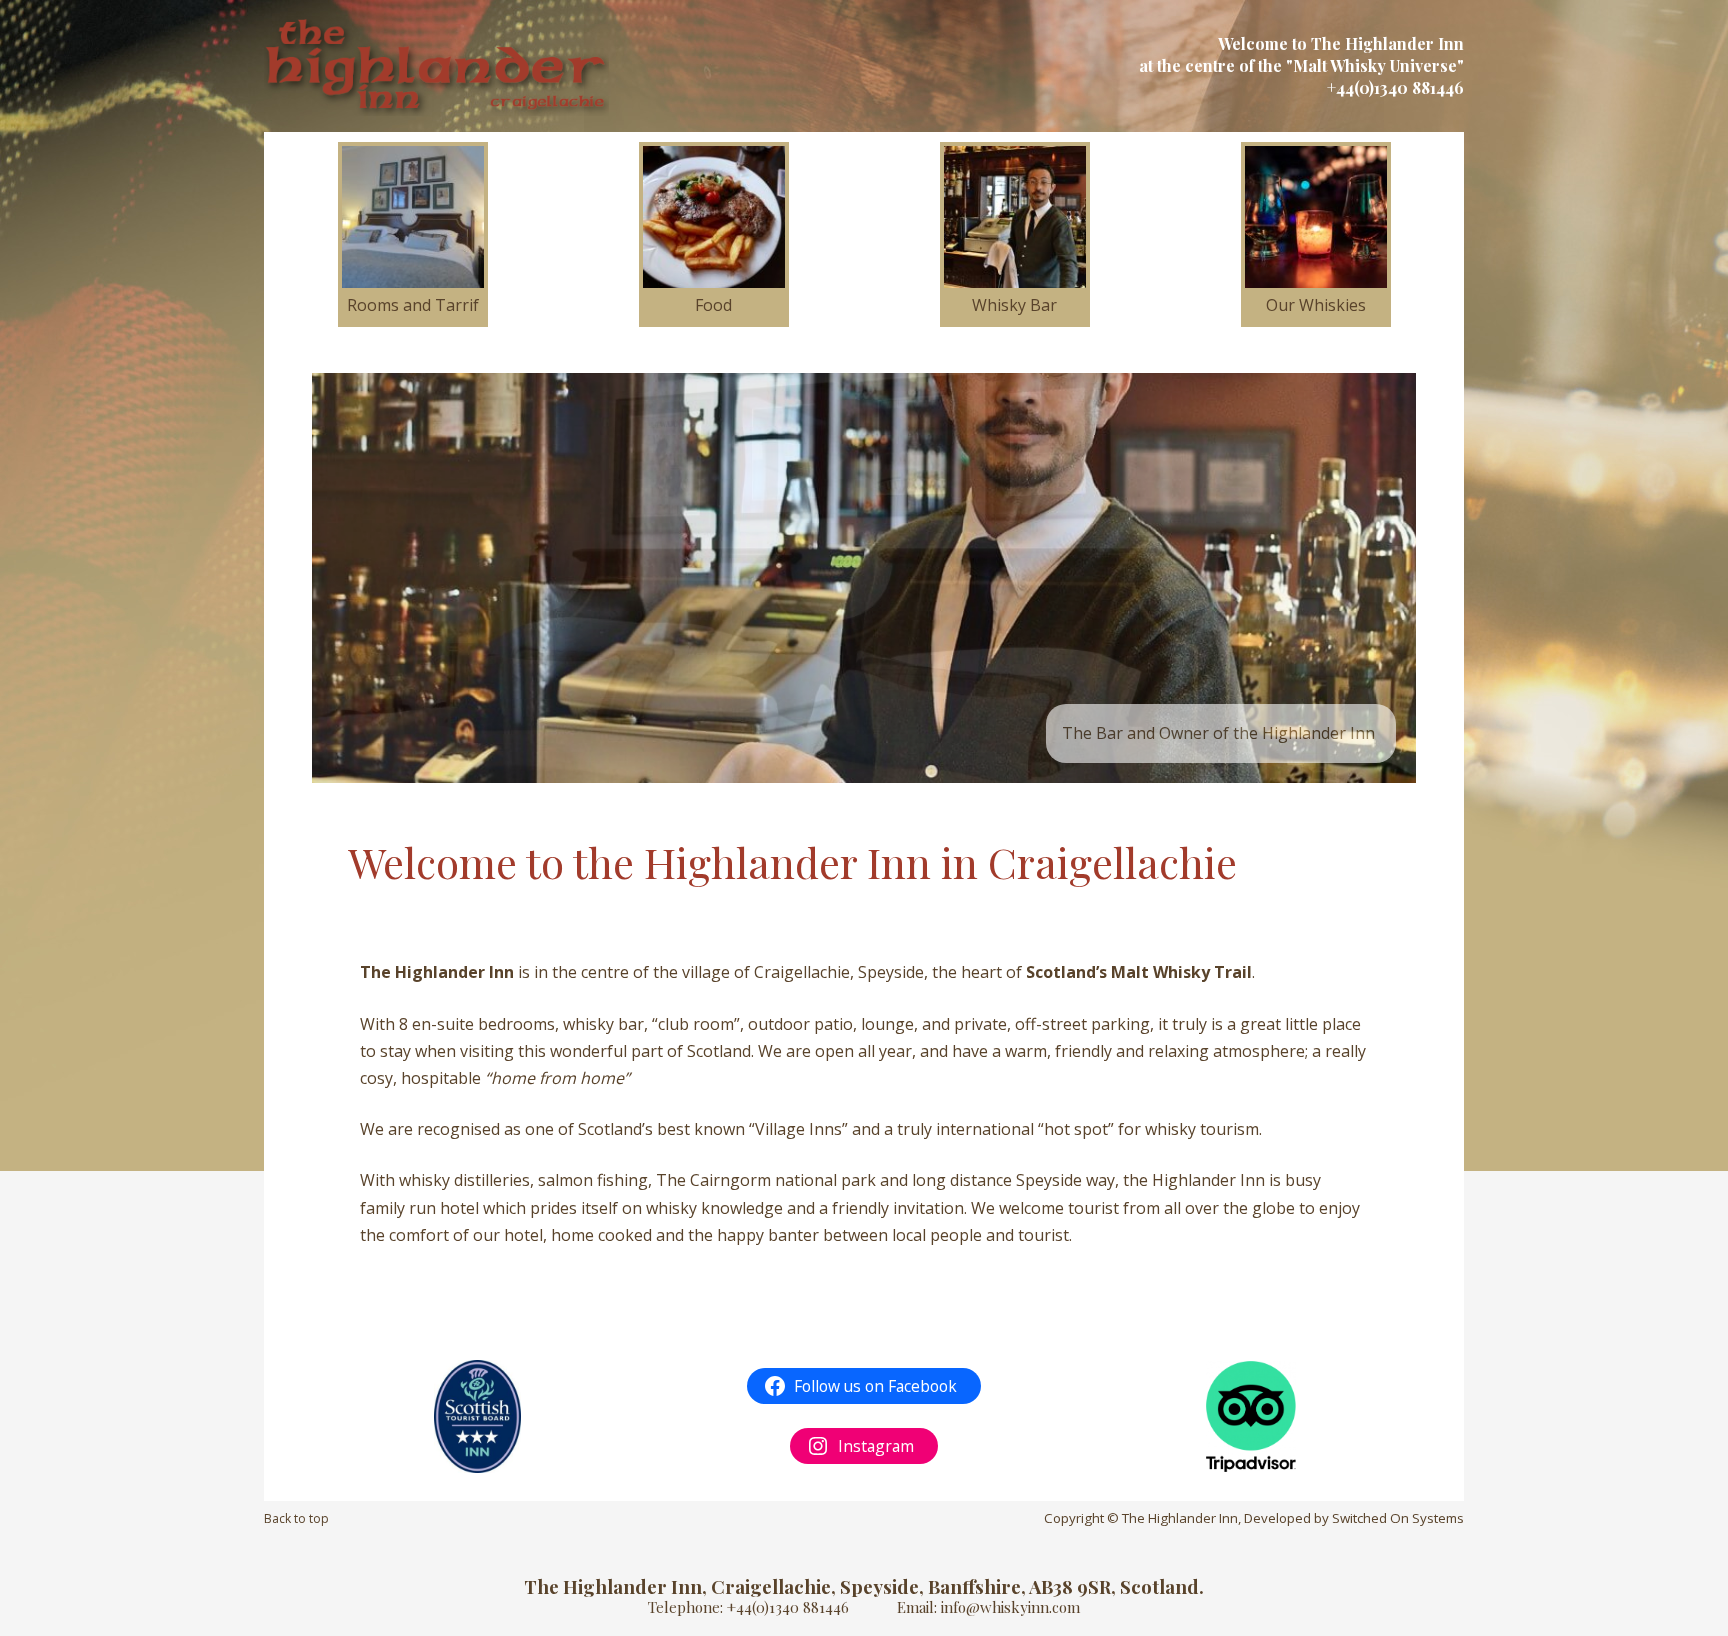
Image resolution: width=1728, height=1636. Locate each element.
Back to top (296, 1518)
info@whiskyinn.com (1010, 1607)
